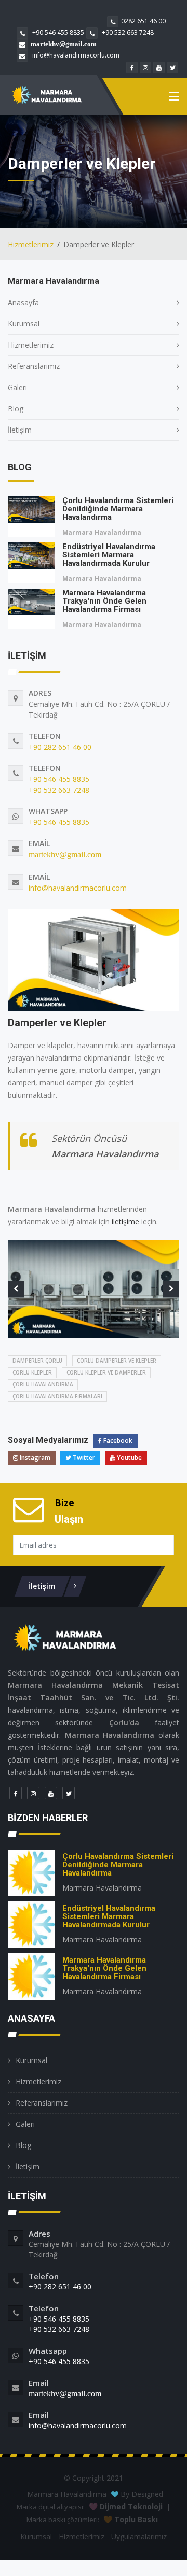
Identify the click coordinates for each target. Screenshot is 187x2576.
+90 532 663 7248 (127, 32)
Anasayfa (23, 302)
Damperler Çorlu (37, 1361)
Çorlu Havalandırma (43, 1384)
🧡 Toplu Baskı (131, 2519)
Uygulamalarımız (139, 2536)
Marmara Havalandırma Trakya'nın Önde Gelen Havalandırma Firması (104, 601)
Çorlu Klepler (32, 1372)
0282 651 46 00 (143, 21)
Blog (16, 409)
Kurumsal (24, 324)
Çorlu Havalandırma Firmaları (57, 1396)
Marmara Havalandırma (102, 532)
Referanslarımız (34, 366)
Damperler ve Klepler (57, 1023)
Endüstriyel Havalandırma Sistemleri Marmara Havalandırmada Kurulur (109, 555)
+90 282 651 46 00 (60, 747)
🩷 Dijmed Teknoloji (126, 2506)
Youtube (129, 1458)
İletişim (20, 430)
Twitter (83, 1458)
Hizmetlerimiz (31, 244)
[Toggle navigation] (174, 98)
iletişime (125, 1221)
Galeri (17, 387)
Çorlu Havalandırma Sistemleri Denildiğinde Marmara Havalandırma (118, 509)
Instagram (34, 1458)
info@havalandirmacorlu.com (76, 55)
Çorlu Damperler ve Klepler (117, 1361)
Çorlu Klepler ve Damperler (106, 1372)
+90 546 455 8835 (57, 32)
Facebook (117, 1441)
